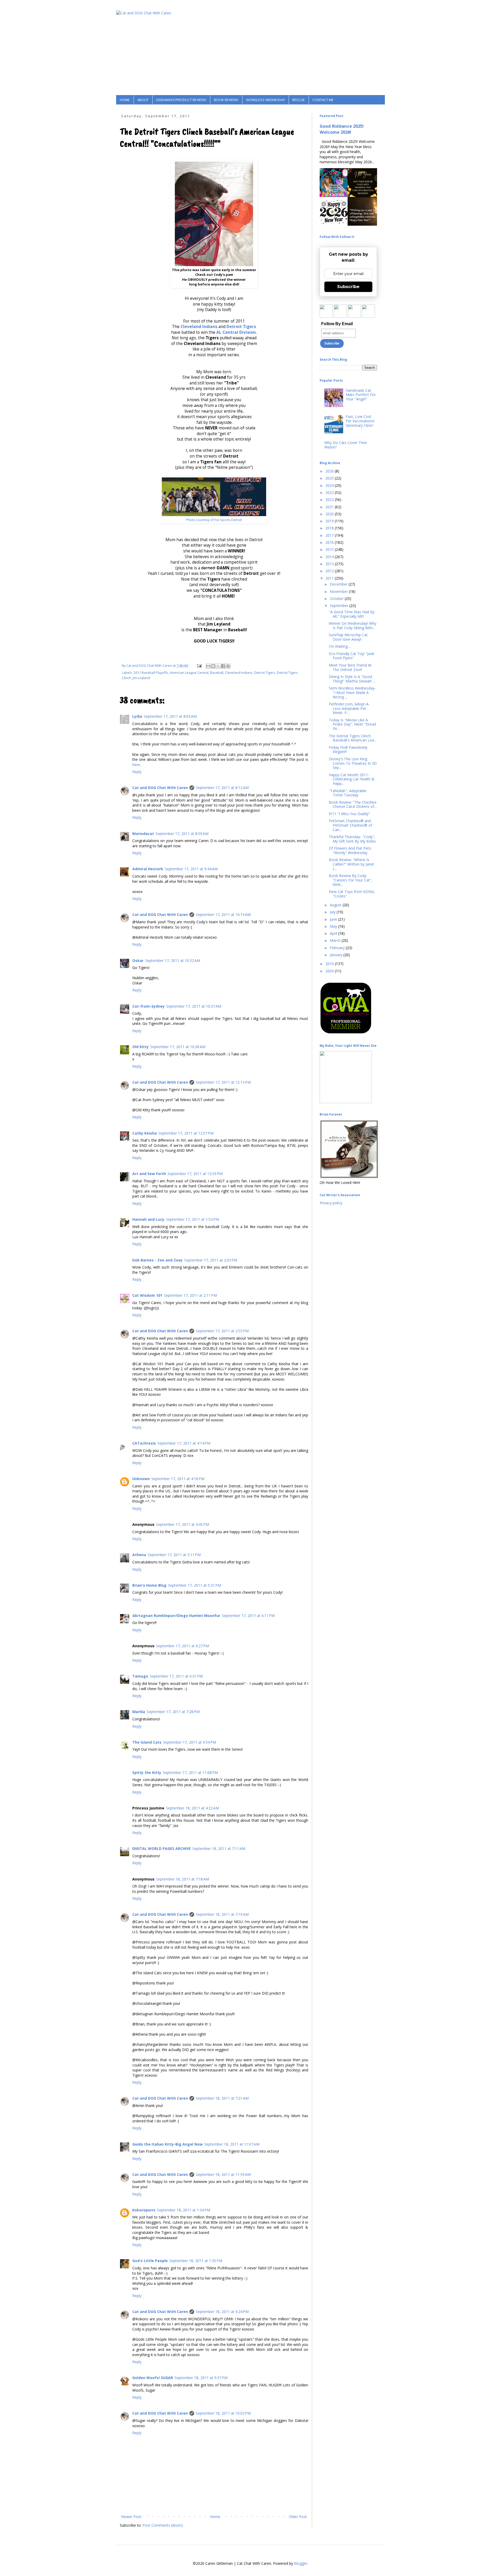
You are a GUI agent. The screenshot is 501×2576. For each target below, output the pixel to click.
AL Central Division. (237, 332)
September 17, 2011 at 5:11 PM (174, 1555)
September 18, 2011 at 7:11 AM (219, 1848)
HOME (125, 100)
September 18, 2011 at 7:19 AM (222, 1914)
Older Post (298, 2517)
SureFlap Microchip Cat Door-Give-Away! (348, 637)
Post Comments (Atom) (163, 2525)
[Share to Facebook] (223, 666)
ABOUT (143, 100)
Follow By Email (337, 324)
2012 (330, 571)
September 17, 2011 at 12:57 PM (186, 1133)
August (336, 905)
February (338, 948)
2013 (330, 564)
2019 (330, 521)
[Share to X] (218, 666)
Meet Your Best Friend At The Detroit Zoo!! (350, 667)
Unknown (141, 1479)
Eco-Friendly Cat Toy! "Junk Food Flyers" (351, 656)
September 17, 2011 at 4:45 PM (183, 1524)
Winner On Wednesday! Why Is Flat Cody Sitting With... (353, 626)
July (333, 912)
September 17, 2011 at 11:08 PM (190, 1772)
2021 (330, 507)
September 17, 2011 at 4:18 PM (178, 1479)
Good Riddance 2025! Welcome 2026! (342, 129)
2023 (330, 492)
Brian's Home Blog (149, 1585)
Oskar (138, 960)
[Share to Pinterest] (228, 666)
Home (215, 2517)
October (337, 598)
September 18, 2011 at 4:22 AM (192, 1808)
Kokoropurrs (144, 2210)
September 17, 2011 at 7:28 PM (173, 1712)
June (334, 919)
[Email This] (208, 666)
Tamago (140, 1676)
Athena (139, 1555)
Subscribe (348, 287)
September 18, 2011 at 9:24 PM (222, 2312)
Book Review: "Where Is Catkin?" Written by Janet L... (351, 864)
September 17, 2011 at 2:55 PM (222, 1331)
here (136, 765)
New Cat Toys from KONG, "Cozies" (352, 894)
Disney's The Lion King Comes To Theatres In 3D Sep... (353, 763)
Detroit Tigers (241, 327)
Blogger (301, 2563)
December (339, 584)
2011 (330, 578)
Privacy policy (331, 1203)
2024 (330, 485)
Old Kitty (141, 1047)
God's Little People (150, 2261)
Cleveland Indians (199, 327)
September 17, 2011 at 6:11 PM (248, 1616)
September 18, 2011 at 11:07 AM (232, 2144)
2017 (330, 535)
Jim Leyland (141, 678)
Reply (137, 772)
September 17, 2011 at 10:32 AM (173, 960)
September (340, 606)
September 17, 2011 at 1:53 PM (192, 1219)
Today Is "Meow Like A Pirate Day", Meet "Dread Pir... (352, 724)
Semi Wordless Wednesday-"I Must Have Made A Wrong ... (352, 693)
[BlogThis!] (213, 666)
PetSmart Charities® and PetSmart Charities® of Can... (350, 825)
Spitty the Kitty (147, 1772)
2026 (330, 471)
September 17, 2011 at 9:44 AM (191, 869)
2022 (330, 500)
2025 (330, 478)
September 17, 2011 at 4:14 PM (184, 1443)
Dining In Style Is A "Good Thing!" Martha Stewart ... (352, 679)
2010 (330, 964)
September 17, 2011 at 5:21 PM (195, 1585)
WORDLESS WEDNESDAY (266, 100)
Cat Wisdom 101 (147, 1295)
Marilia (139, 1712)
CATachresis (144, 1443)
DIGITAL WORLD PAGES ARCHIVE (162, 1848)
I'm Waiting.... (340, 646)
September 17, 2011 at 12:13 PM (223, 1082)
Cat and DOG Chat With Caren (160, 788)
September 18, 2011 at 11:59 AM (223, 2174)
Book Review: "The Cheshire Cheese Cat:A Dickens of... (353, 804)
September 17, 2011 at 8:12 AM (222, 788)
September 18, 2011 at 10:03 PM (223, 2413)
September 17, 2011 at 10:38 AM (178, 1047)
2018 (330, 528)
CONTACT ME (323, 100)
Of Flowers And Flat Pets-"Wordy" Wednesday (350, 850)
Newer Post (131, 2517)
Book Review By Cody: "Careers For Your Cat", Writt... (351, 880)
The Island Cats (147, 1742)
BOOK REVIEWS (226, 100)
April (334, 933)
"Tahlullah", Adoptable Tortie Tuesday (348, 793)
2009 (330, 971)
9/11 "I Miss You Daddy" (349, 814)
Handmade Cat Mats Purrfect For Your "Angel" (361, 395)
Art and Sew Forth (149, 1174)
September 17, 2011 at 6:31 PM (176, 1676)
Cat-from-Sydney (148, 1006)
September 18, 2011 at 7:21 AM (222, 2098)
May (334, 926)
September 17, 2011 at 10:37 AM (194, 1006)
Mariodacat (143, 834)
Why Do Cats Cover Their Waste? (346, 445)
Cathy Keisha (145, 1133)
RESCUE (299, 100)
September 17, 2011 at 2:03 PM (211, 1260)
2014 (330, 557)
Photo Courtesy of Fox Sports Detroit (214, 520)
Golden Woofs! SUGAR (153, 2378)
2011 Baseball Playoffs (151, 673)
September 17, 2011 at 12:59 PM (195, 1174)
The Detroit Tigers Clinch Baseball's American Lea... (353, 738)
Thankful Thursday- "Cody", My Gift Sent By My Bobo (352, 839)
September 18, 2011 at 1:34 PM (184, 2210)
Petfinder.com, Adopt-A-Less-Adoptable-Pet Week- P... (349, 708)
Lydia (137, 716)
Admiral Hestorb (148, 869)
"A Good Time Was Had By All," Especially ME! (352, 614)
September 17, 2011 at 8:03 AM (170, 716)
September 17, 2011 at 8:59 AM (182, 834)
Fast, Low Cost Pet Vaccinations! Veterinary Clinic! (360, 421)
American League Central (189, 673)
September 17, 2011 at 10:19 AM (223, 915)
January (337, 955)
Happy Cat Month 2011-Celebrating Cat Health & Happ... (352, 779)
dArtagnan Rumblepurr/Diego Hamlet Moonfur (176, 1616)
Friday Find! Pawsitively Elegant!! (348, 750)
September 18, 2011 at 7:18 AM (183, 1879)
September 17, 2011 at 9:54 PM (190, 1742)
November (339, 591)
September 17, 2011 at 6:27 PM (183, 1646)
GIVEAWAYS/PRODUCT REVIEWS (181, 100)
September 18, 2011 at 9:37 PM (201, 2378)
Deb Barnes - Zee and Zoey (157, 1260)
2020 (330, 514)
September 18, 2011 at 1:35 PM (196, 2261)
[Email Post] (199, 666)
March (336, 940)
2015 (330, 549)
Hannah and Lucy (148, 1219)
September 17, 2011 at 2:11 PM (190, 1295)
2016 (330, 542)
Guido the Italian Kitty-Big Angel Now (168, 2144)
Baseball (217, 673)
